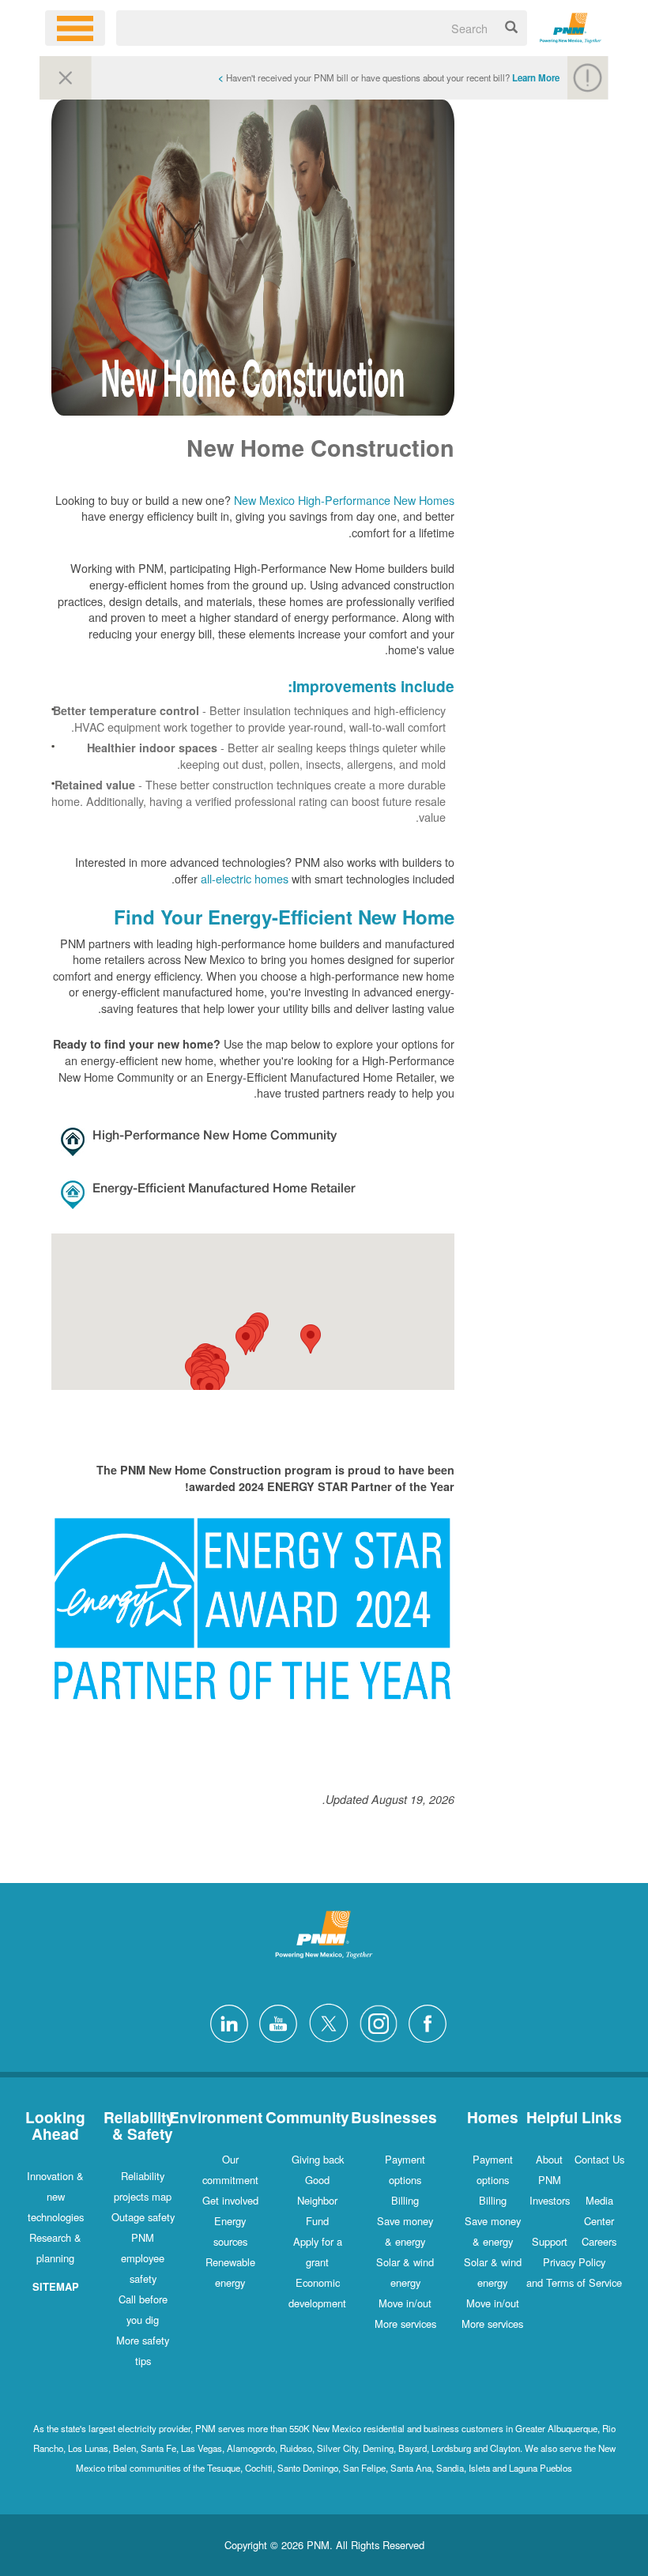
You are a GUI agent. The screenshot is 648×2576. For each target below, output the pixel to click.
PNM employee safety (143, 2258)
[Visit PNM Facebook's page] (424, 2022)
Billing (493, 2200)
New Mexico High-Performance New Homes (344, 500)
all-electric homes (245, 878)
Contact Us (599, 2159)
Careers (599, 2241)
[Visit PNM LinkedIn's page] (225, 2022)
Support (550, 2241)
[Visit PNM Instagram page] (375, 2022)
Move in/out (493, 2303)
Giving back (318, 2159)
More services (492, 2324)
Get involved (230, 2200)
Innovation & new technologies (55, 2196)
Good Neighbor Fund (317, 2200)
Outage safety (143, 2217)
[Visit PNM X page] (324, 2022)
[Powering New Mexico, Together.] (571, 26)
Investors (550, 2200)
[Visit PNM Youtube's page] (274, 2022)
